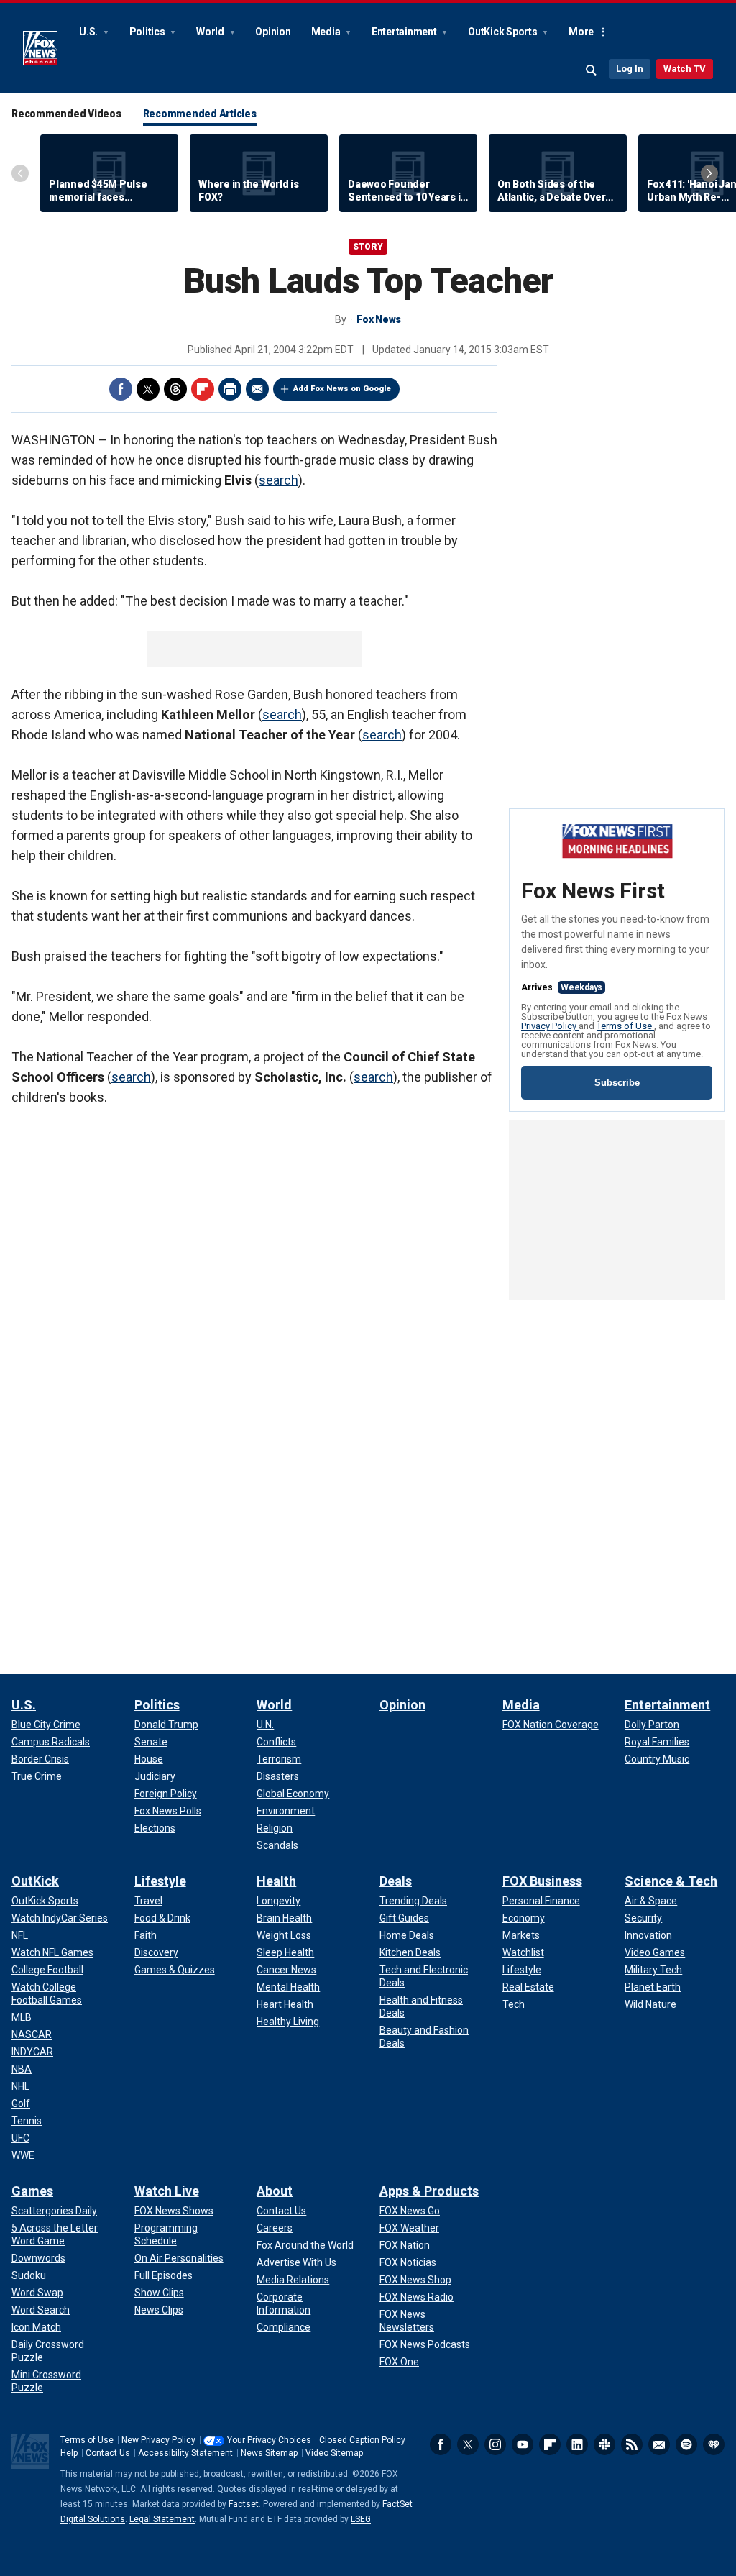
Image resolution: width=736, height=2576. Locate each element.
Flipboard (203, 389)
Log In (630, 69)
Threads (175, 389)
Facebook (121, 389)
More (581, 32)
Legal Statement (162, 2519)
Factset (244, 2504)
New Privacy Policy (158, 2440)
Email (257, 389)
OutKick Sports (503, 32)
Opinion (273, 32)
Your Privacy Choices (269, 2440)
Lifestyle (160, 1881)
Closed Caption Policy (362, 2440)
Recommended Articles (200, 114)
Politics (148, 32)
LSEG (361, 2519)
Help (69, 2453)
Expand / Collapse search (592, 70)
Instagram (495, 2444)
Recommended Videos (66, 114)
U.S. (89, 32)
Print (230, 389)
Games (32, 2191)
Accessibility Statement (185, 2453)
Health (276, 1881)
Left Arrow (20, 173)
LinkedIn (577, 2444)
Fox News (40, 48)
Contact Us (108, 2453)
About (275, 2191)
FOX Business (542, 1881)
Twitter (148, 389)
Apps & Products (429, 2191)
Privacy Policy (550, 1026)
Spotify (686, 2444)
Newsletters (659, 2444)
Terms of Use (625, 1026)
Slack (604, 2444)
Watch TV (685, 69)
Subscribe (617, 1083)
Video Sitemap (334, 2453)
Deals (396, 1881)
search (279, 480)
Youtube (523, 2444)
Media (327, 32)
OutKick (35, 1881)
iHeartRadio (714, 2444)
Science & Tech (671, 1881)
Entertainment (405, 32)
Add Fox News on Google (342, 389)
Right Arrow (709, 173)
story (368, 247)
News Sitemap (269, 2453)
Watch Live (167, 2191)
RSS (632, 2444)
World (211, 32)
